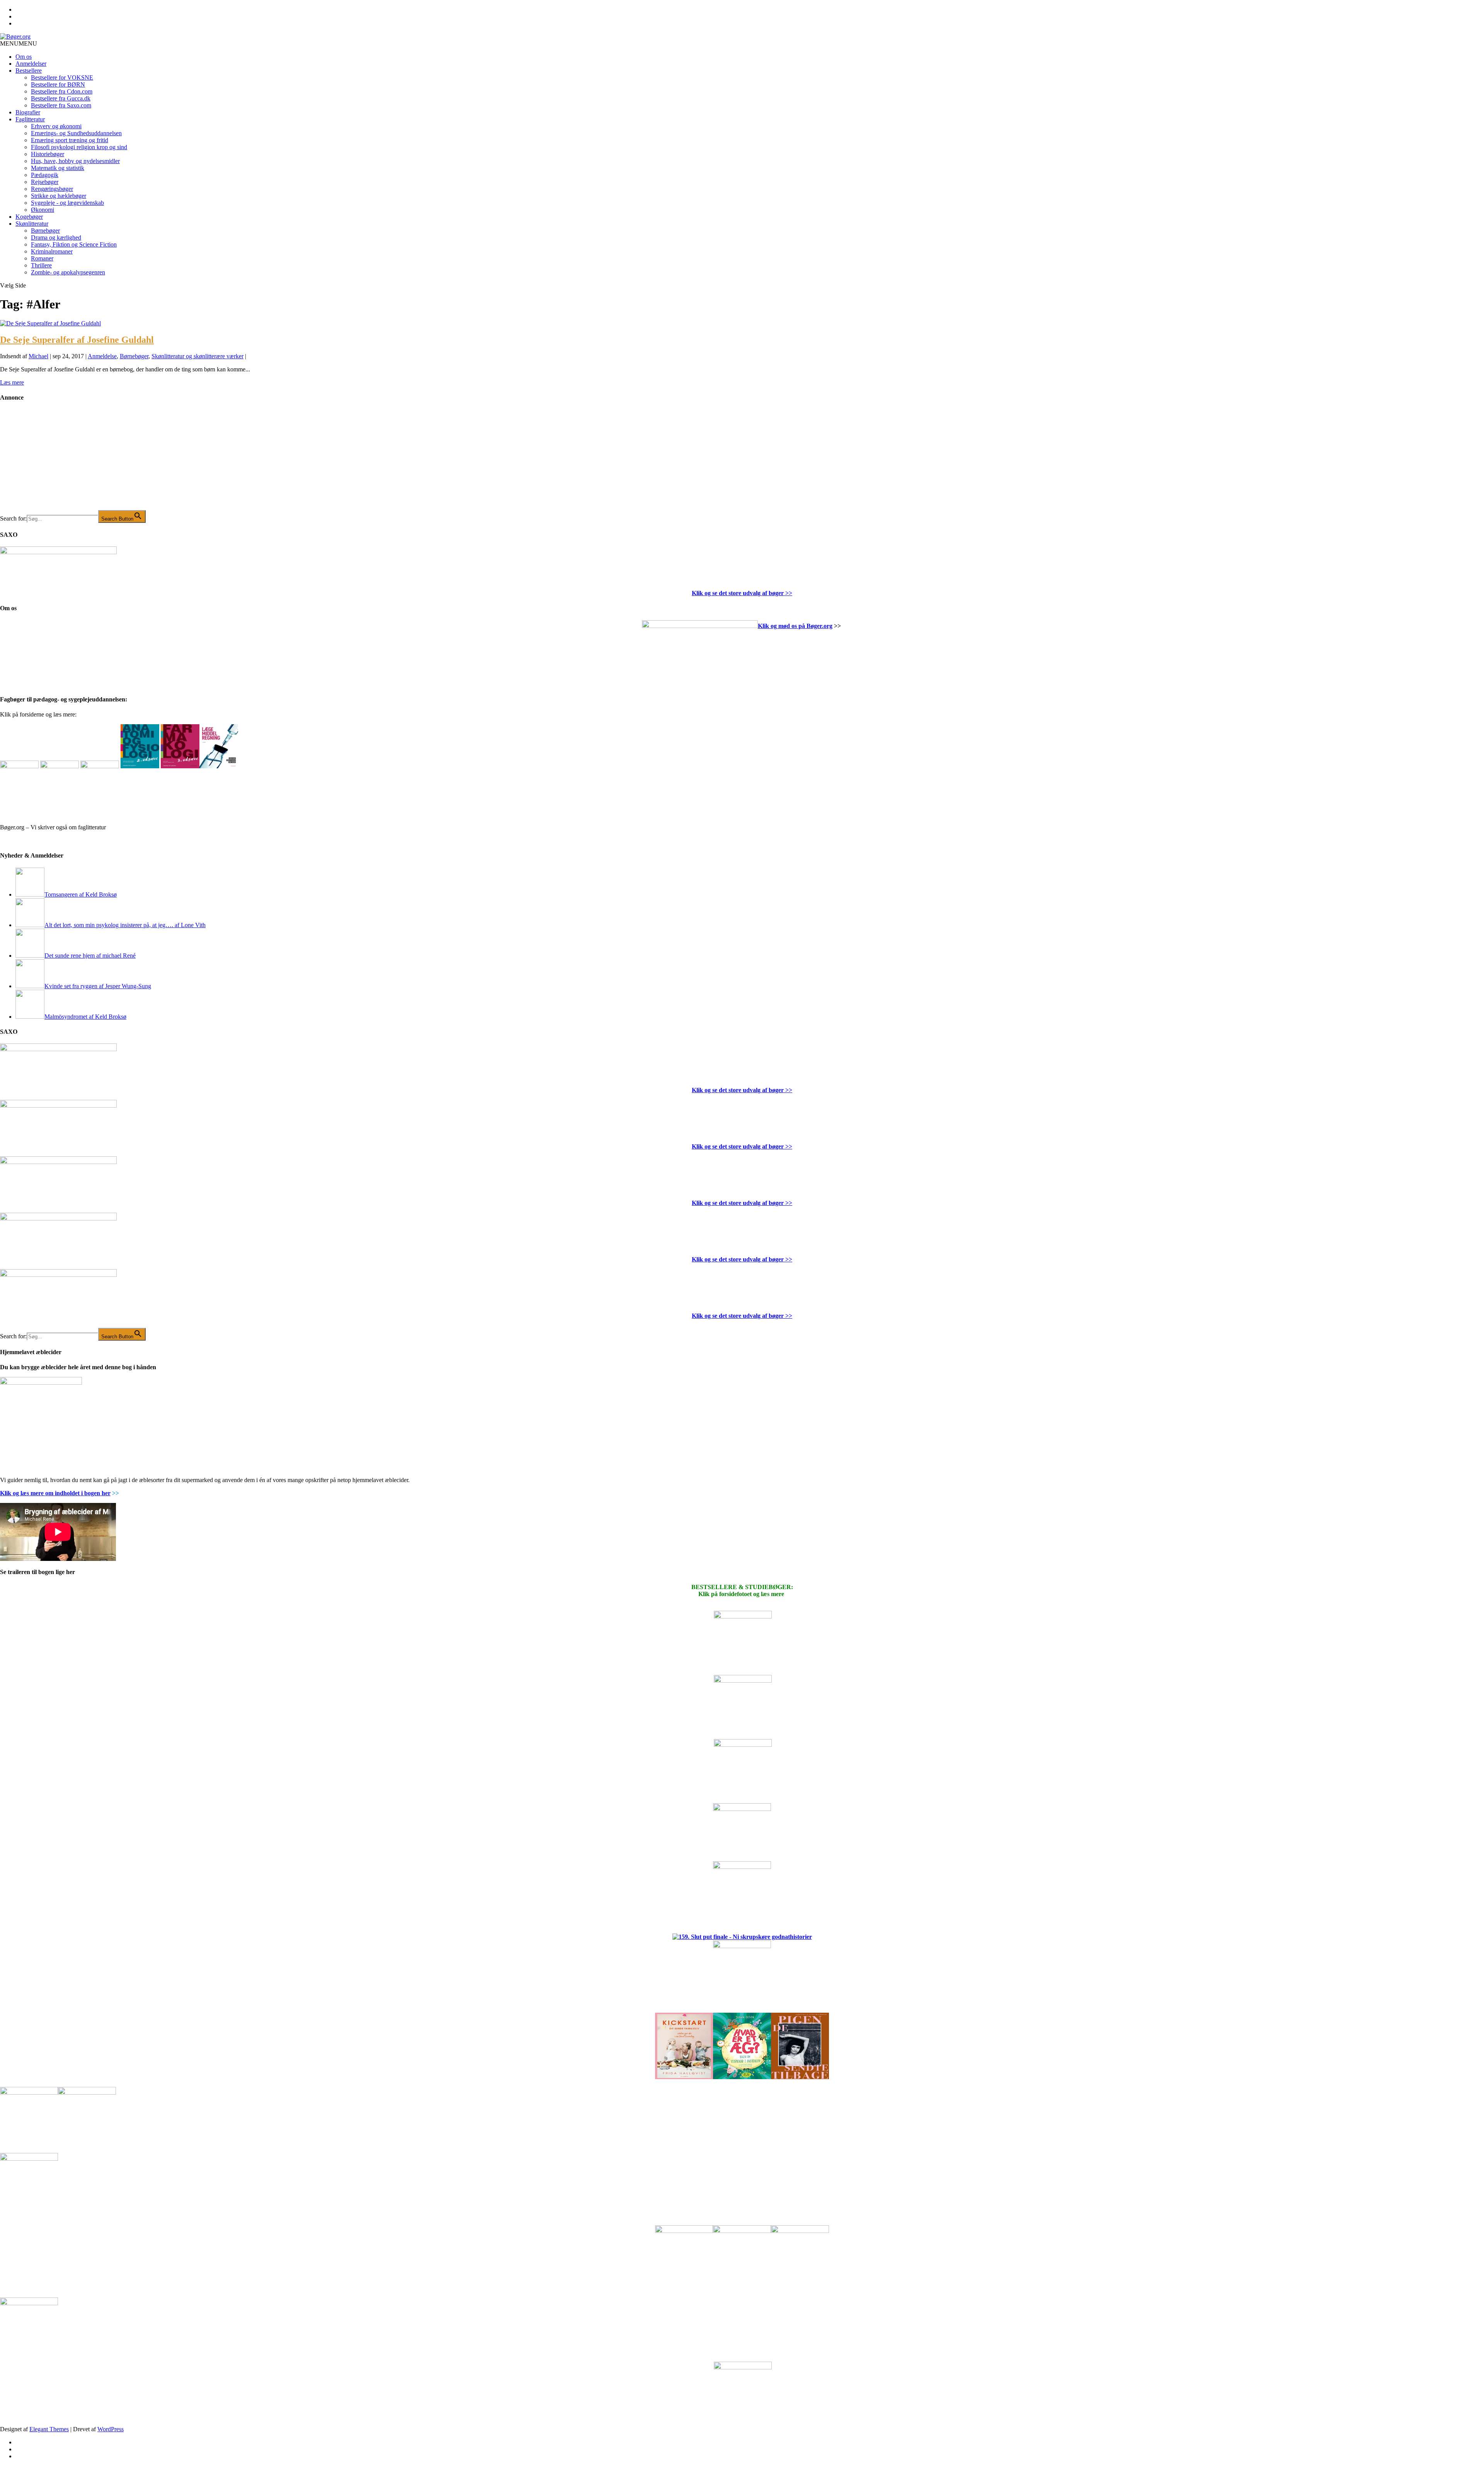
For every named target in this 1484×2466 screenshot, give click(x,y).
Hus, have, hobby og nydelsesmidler (75, 161)
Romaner (42, 258)
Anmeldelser (31, 64)
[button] (19, 43)
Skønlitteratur (32, 224)
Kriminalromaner (52, 251)
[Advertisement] (58, 462)
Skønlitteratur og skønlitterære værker (197, 356)
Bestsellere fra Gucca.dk (61, 98)
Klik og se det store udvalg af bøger (738, 593)
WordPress (111, 2429)
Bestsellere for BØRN (58, 84)
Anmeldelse (102, 356)
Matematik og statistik (58, 168)
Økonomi (43, 210)
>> (788, 593)
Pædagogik (45, 175)
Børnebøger (45, 231)
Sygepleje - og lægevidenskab (67, 203)
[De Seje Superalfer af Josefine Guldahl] (50, 323)
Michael (38, 356)
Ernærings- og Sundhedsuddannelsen (76, 133)
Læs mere (12, 382)
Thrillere (41, 265)
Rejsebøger (45, 182)
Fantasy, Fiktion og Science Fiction (74, 244)
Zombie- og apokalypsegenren (68, 272)
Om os (24, 57)
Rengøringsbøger (52, 189)
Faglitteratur (30, 119)
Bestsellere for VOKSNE (62, 77)
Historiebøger (48, 154)
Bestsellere (29, 71)
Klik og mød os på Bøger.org (795, 626)
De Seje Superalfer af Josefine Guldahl (77, 340)
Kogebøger (29, 217)
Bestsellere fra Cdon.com (62, 91)
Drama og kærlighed (56, 237)
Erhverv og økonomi (56, 126)
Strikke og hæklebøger (59, 196)
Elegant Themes (49, 2429)
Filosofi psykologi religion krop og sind (79, 147)
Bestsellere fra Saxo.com (61, 105)
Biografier (28, 112)
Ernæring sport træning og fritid (70, 140)
